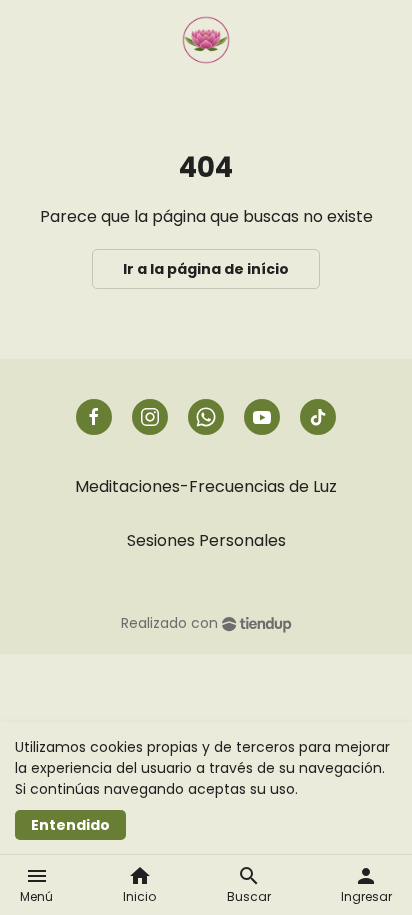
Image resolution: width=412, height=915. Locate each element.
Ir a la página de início (206, 269)
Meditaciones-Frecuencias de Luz (206, 486)
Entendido (70, 825)
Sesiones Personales (206, 540)
